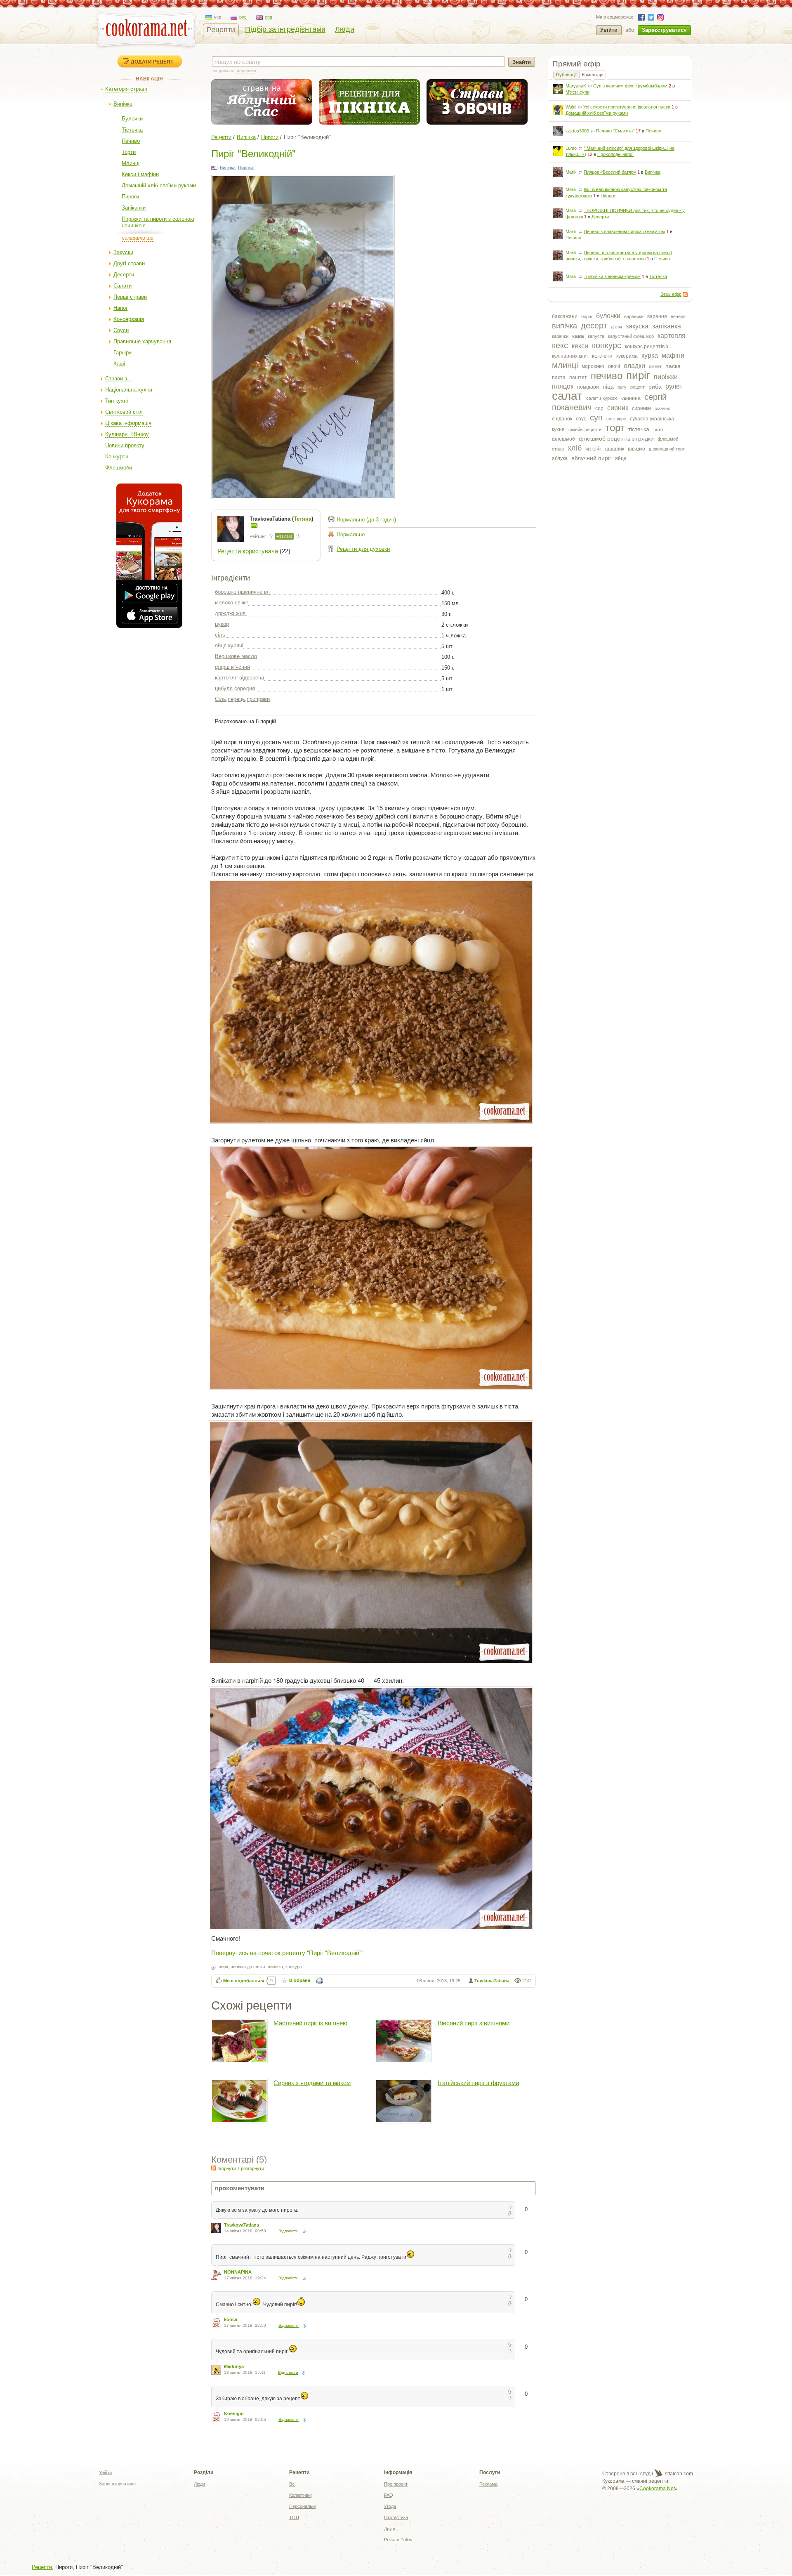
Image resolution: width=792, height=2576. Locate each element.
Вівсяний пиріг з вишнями (474, 2023)
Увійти (609, 30)
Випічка (123, 104)
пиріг (638, 375)
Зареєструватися (664, 30)
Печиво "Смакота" (615, 131)
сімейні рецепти (585, 429)
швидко (636, 449)
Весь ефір (671, 294)
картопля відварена (239, 678)
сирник (618, 408)
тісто (658, 429)
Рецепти (221, 30)
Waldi (571, 107)
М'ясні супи (577, 92)
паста (559, 377)
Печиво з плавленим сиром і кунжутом (624, 231)
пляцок (563, 386)
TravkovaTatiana (492, 1981)
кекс (560, 345)
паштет (578, 377)
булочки (608, 316)
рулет (674, 386)
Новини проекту (125, 445)
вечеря (678, 316)
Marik (571, 172)
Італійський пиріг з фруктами (478, 2083)
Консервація (129, 319)
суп (596, 418)
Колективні (300, 2495)
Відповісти (289, 2231)
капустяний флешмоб (631, 336)
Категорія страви (126, 89)
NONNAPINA (238, 2272)
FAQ (389, 2495)
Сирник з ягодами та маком (312, 2083)
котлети (602, 356)
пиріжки (666, 377)
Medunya (234, 2366)
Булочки (132, 119)
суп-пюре (616, 419)
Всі (292, 2484)
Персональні (302, 2506)
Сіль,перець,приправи (242, 699)
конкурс (607, 345)
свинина (631, 398)
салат (567, 396)
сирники (641, 408)
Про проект (396, 2484)
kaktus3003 (577, 131)
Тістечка (132, 130)
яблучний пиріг (591, 458)
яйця (621, 458)
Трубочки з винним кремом (612, 276)
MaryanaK (576, 86)
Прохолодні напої (615, 154)
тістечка (639, 429)
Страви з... (119, 379)
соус (581, 419)
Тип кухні (117, 401)
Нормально (351, 534)
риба (655, 387)
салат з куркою (602, 398)
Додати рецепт (152, 61)
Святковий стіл (124, 412)
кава (578, 336)
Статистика (396, 2517)
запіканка (667, 326)
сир (599, 408)
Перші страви (130, 297)
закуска (637, 326)
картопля (672, 336)
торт (615, 428)
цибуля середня (235, 688)
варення (657, 316)
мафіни (673, 355)
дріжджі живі (231, 613)
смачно (662, 408)
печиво (607, 376)
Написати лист (254, 526)
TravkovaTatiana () (281, 519)
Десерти (124, 275)
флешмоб (563, 439)
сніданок (562, 419)
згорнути (227, 2168)
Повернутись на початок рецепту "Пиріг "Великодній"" (287, 1952)
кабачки (560, 336)
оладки (634, 366)
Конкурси (117, 456)
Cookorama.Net (657, 2489)
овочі (614, 366)
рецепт (638, 387)
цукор (222, 624)
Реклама (488, 2484)
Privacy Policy (398, 2540)
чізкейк (593, 449)
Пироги (130, 197)
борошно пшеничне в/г (243, 592)
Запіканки (134, 208)
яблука (560, 458)
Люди (345, 29)
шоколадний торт (667, 449)
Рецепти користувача (248, 551)
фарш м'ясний (232, 667)
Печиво (131, 141)
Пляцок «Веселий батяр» (610, 172)
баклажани (565, 316)
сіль (220, 635)
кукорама (627, 356)
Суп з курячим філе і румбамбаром (630, 86)
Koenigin (234, 2413)
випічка (565, 326)
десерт (594, 326)
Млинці (131, 163)
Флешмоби (119, 468)
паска (673, 366)
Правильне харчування (142, 341)
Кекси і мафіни (140, 174)
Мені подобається (244, 1981)
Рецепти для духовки (363, 549)
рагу (622, 387)
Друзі (389, 2529)
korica (231, 2319)
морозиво (593, 366)
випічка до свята (248, 1967)
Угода (390, 2506)
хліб (575, 448)
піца (608, 387)
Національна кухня (129, 390)
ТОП (294, 2517)
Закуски (123, 252)
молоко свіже (232, 603)
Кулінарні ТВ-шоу (127, 434)
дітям (616, 327)
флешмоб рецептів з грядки (616, 439)
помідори (588, 387)
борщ (587, 316)
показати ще (138, 238)
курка (650, 355)
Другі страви (129, 263)
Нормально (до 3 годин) (366, 520)
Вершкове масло (236, 656)
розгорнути (252, 2168)
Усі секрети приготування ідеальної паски (627, 107)
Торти (129, 152)
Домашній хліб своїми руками (159, 185)
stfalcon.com (678, 2474)
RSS (685, 295)
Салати (123, 286)
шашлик (615, 449)
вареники (634, 316)
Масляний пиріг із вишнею (310, 2023)
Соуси (121, 330)
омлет (655, 366)
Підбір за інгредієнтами (285, 29)
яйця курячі (229, 645)
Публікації (566, 75)
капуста (596, 336)
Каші (119, 364)
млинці (565, 365)
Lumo (571, 148)
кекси (580, 346)
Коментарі (593, 75)
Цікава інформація (128, 423)
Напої (120, 308)
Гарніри (123, 353)
